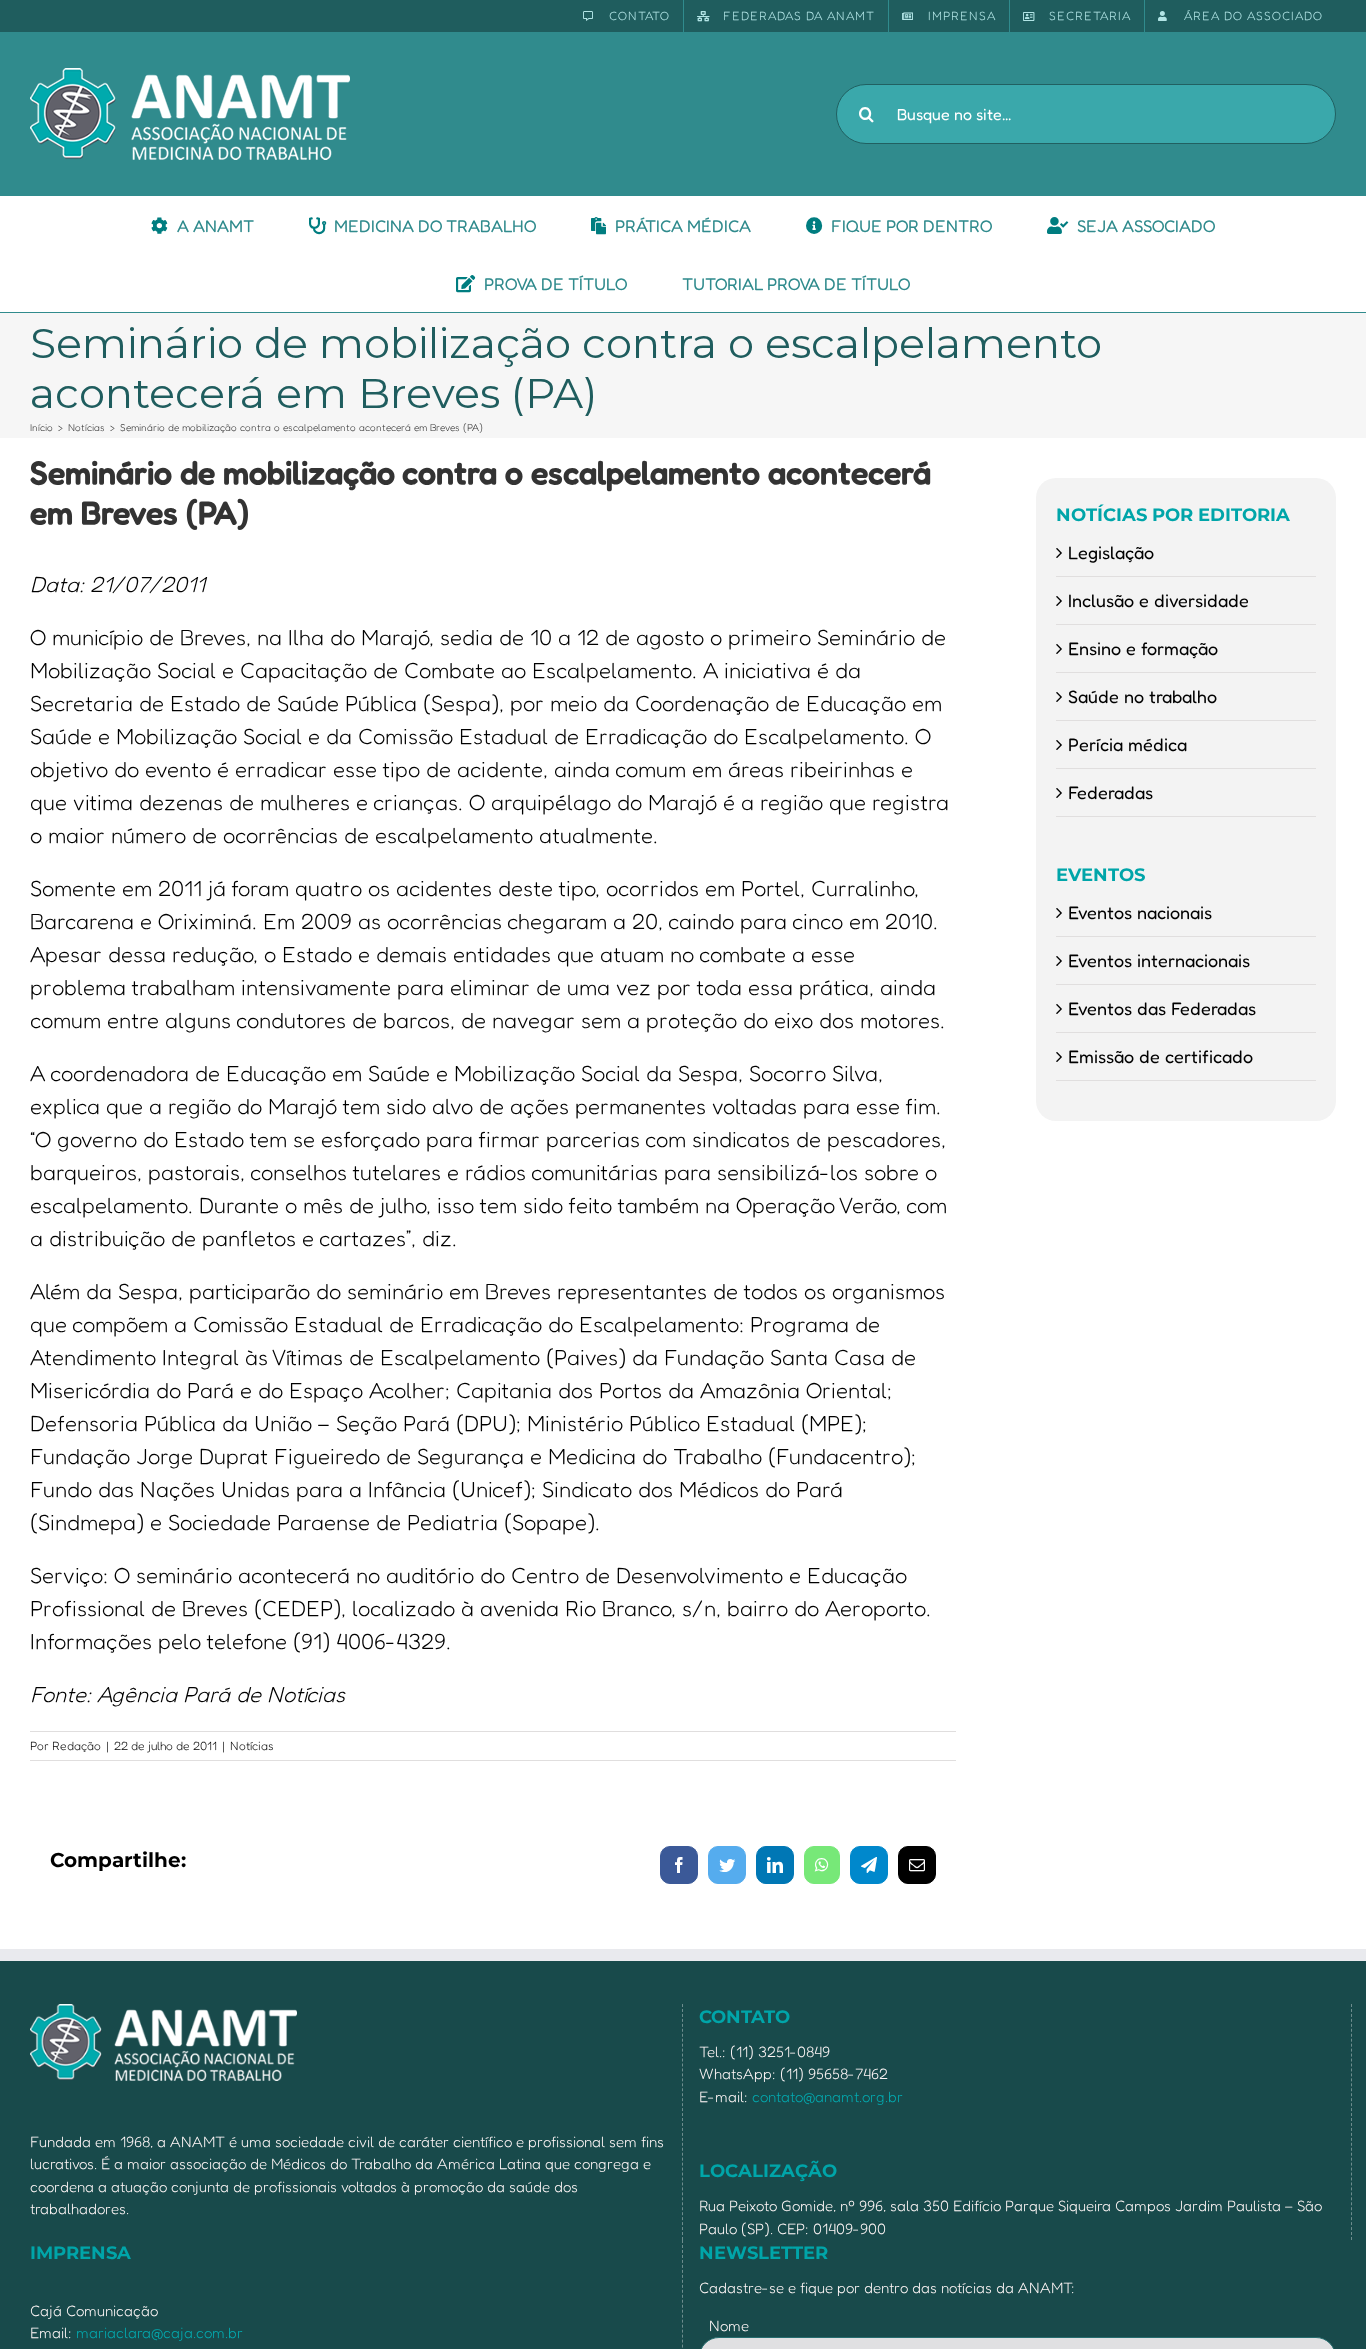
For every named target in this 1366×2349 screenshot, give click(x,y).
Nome (729, 2325)
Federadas (1110, 792)
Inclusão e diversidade (1158, 600)
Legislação (1111, 552)
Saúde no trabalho (1142, 696)
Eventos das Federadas (1162, 1008)
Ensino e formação (1143, 648)
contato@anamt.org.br (827, 2096)
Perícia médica (1127, 744)
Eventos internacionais (1159, 960)
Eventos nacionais (1140, 912)
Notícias (252, 1745)
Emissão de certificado (1160, 1056)
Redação (76, 1745)
